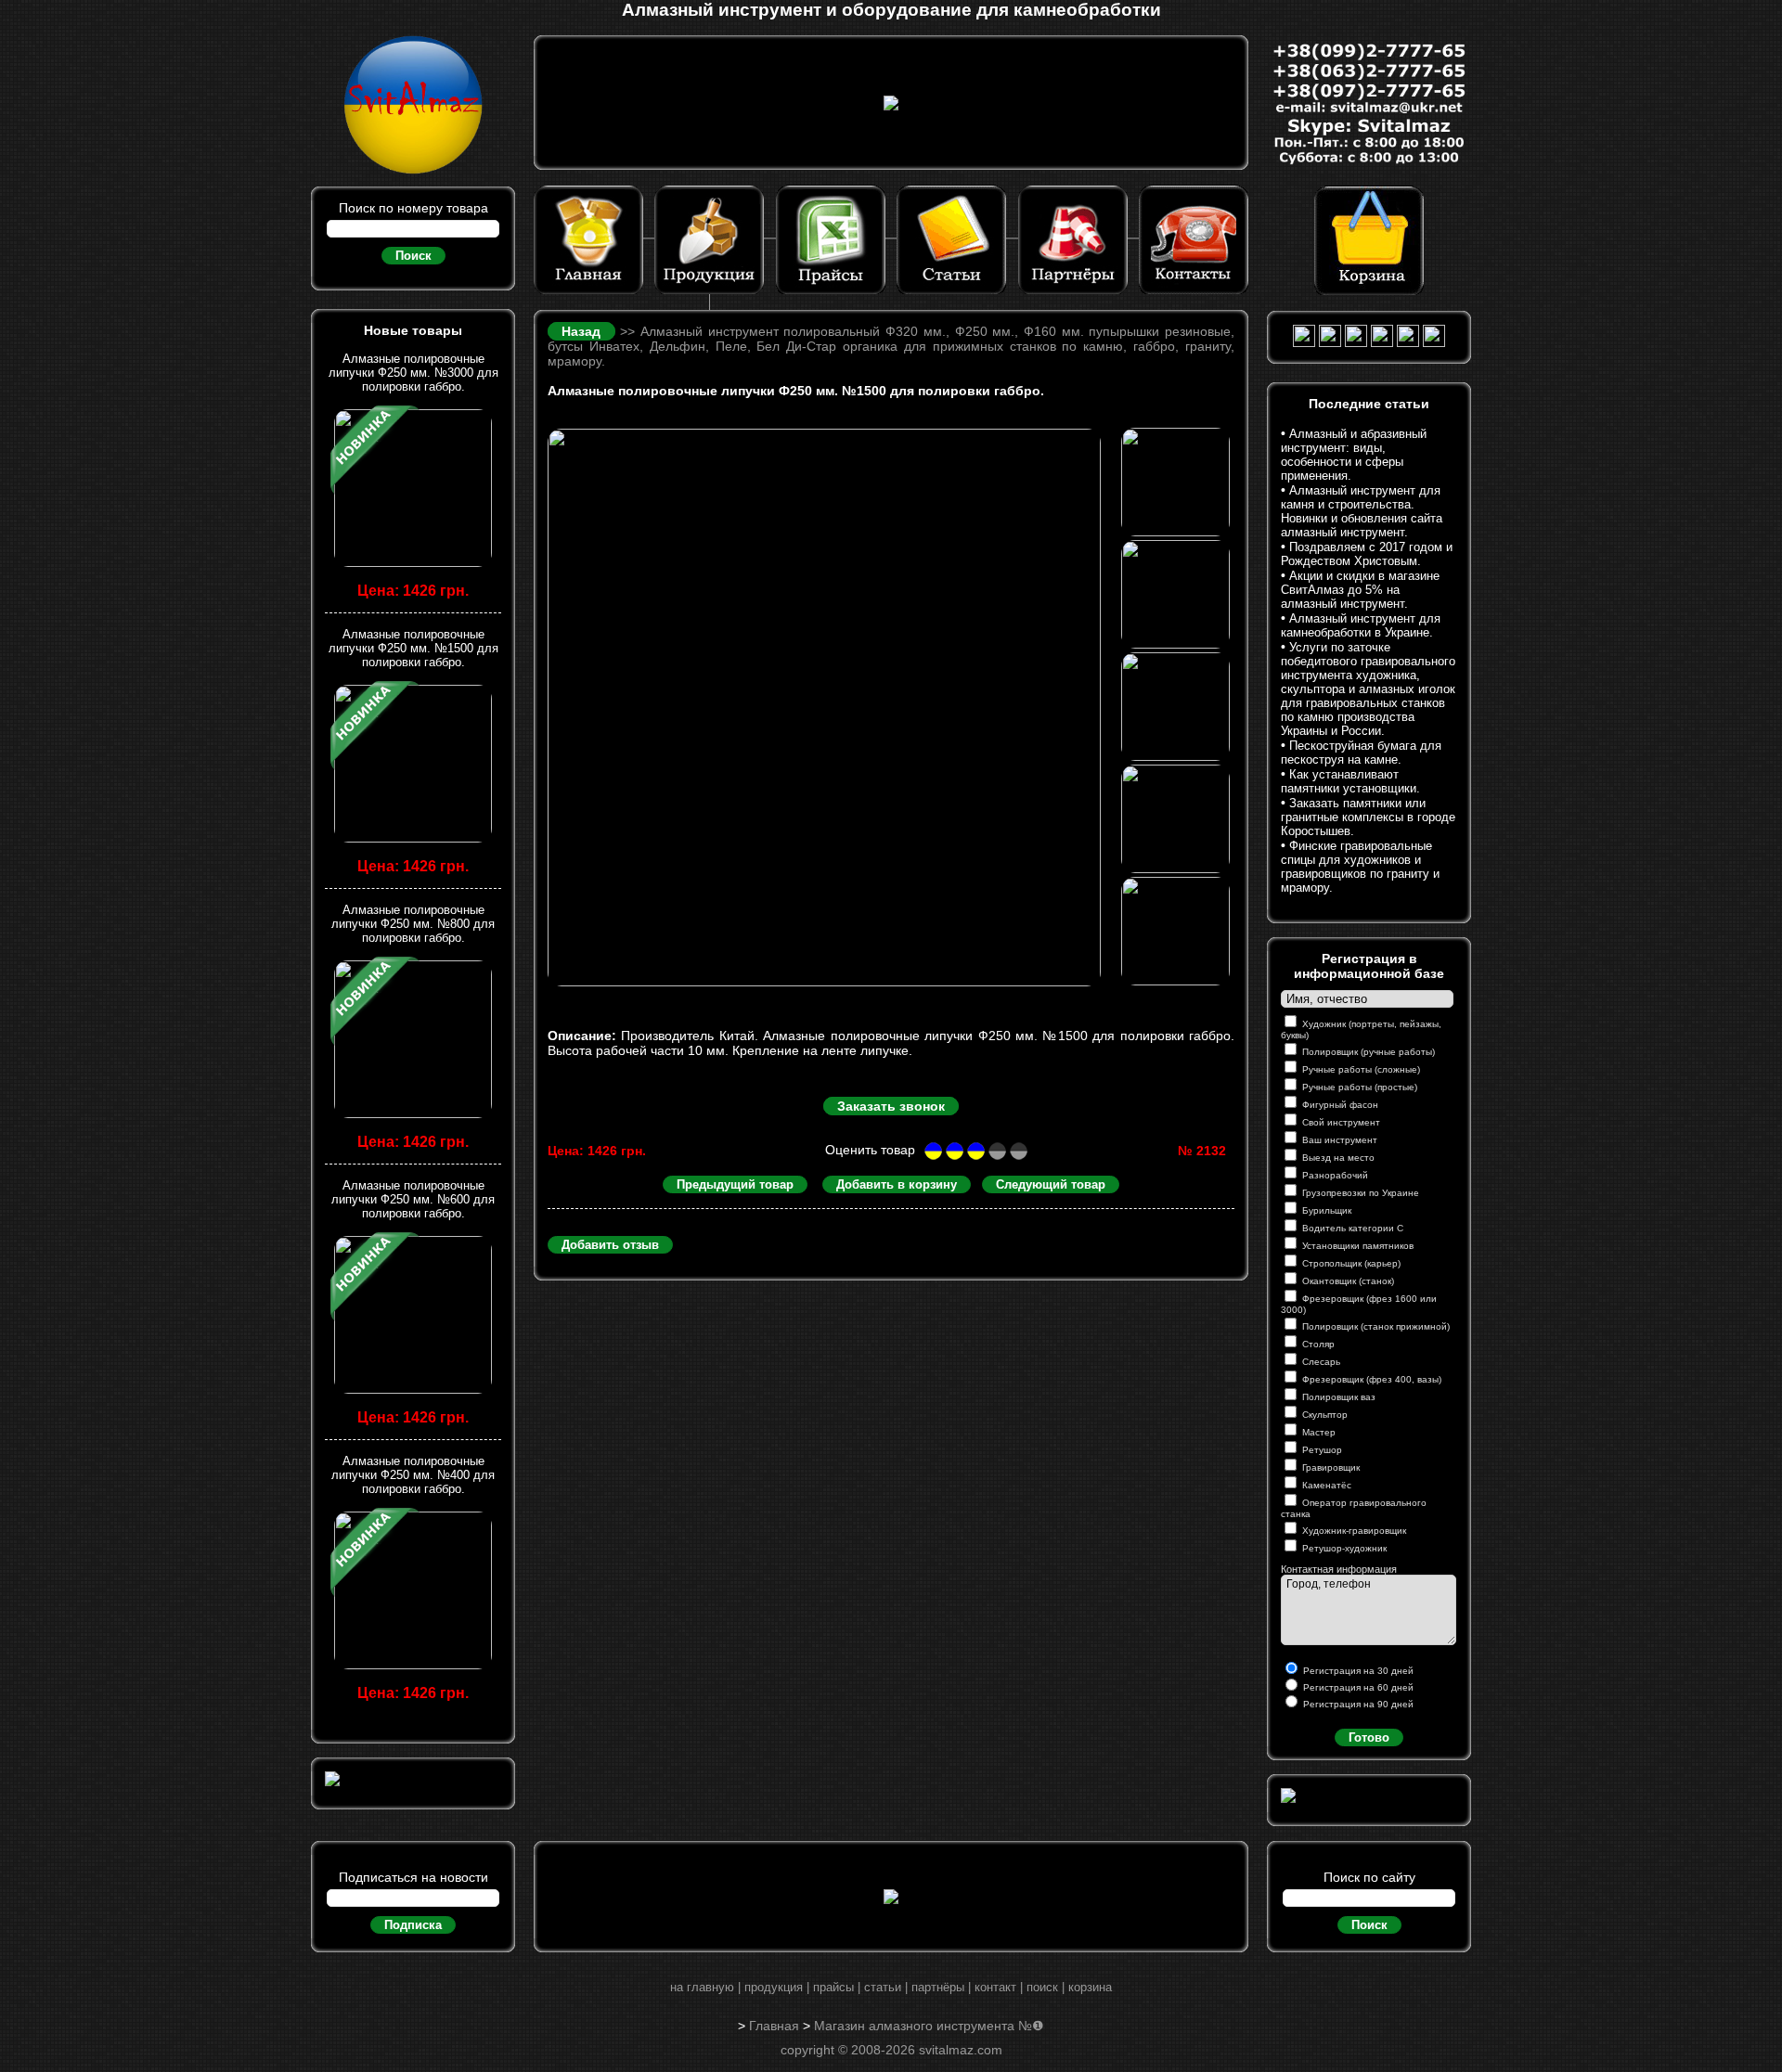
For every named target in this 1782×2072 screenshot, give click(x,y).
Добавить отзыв (610, 1245)
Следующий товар (1051, 1184)
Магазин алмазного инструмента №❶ (929, 2026)
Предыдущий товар (735, 1184)
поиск (1042, 1987)
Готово (1369, 1737)
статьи (883, 1987)
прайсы (833, 1987)
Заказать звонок (891, 1106)
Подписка (413, 1925)
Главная (774, 2026)
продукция (774, 1987)
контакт (995, 1987)
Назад (584, 331)
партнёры (938, 1987)
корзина (1090, 1987)
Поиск (413, 256)
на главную (702, 1987)
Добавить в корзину (897, 1184)
